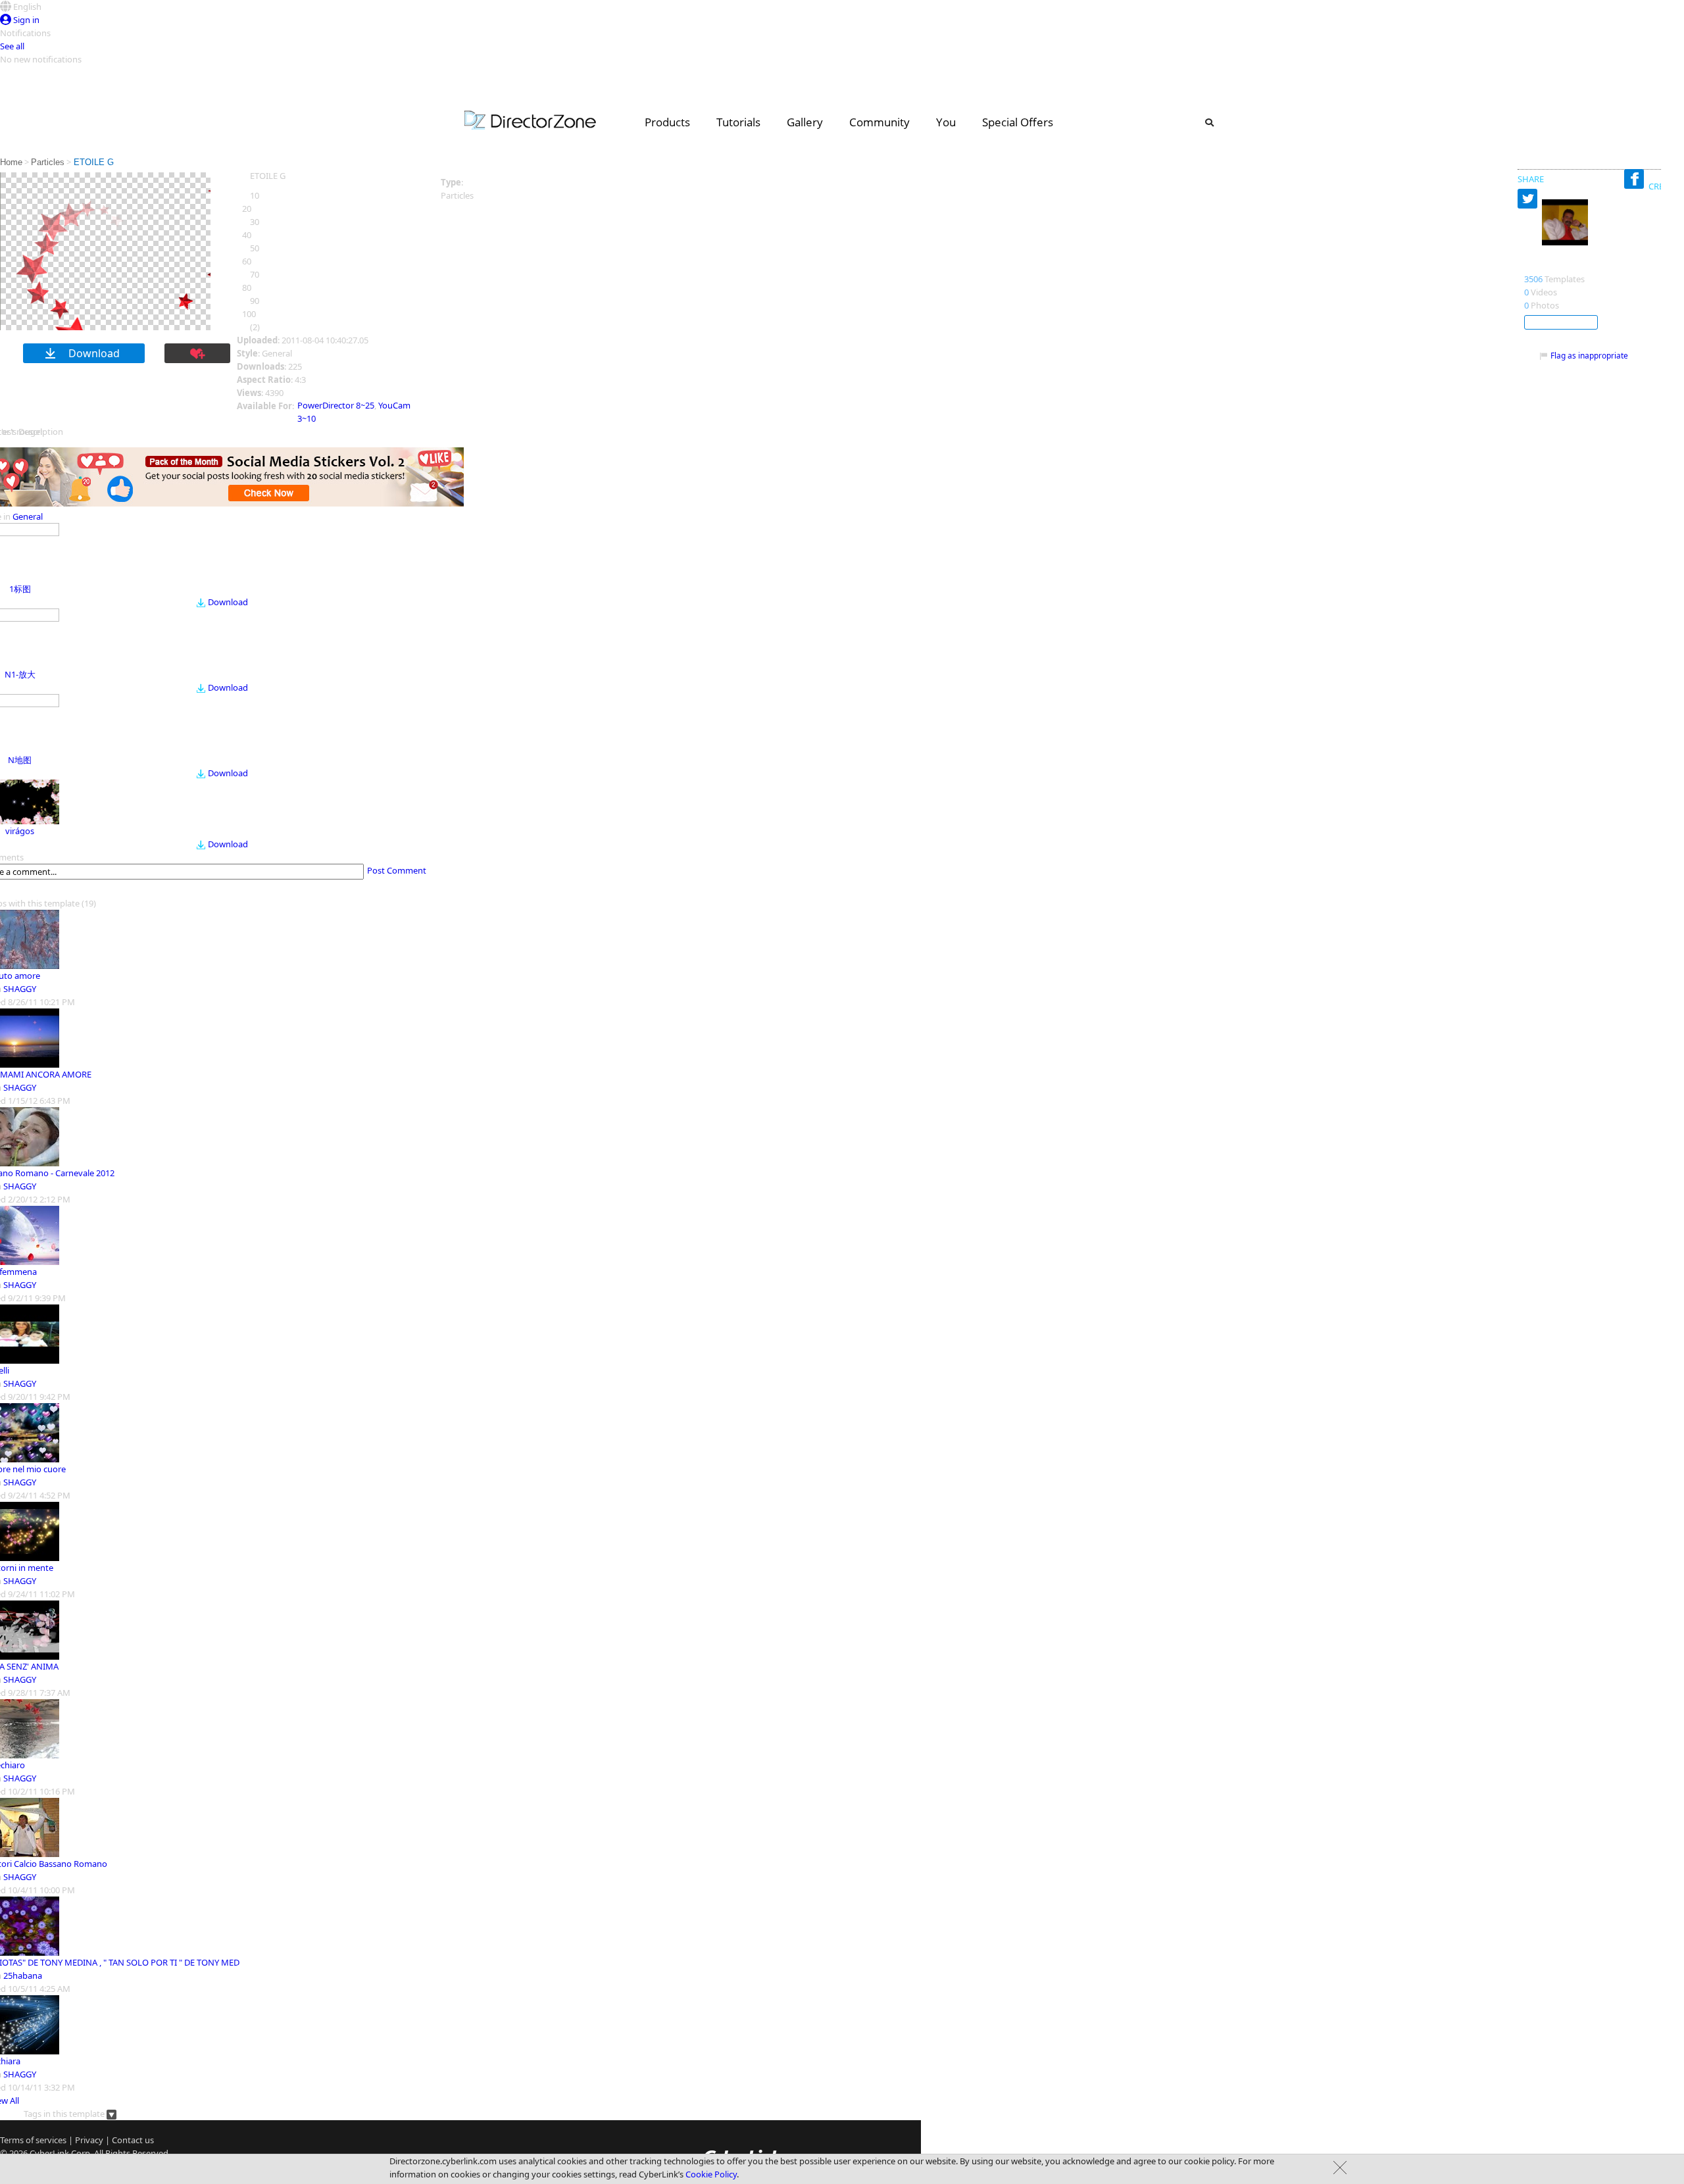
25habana (23, 1975)
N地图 (20, 760)
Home (11, 162)
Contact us (133, 2140)
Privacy (89, 2140)
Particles (48, 162)
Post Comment (397, 870)
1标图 (20, 589)
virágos (20, 831)
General (28, 516)
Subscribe (1561, 322)
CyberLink (49, 2153)
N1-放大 (20, 674)
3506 (1533, 279)
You (946, 122)
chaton (1542, 265)
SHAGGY (20, 989)
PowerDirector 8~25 (336, 405)
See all (12, 46)
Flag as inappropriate (1589, 356)
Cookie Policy (711, 2174)
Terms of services (33, 2140)
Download (228, 602)
